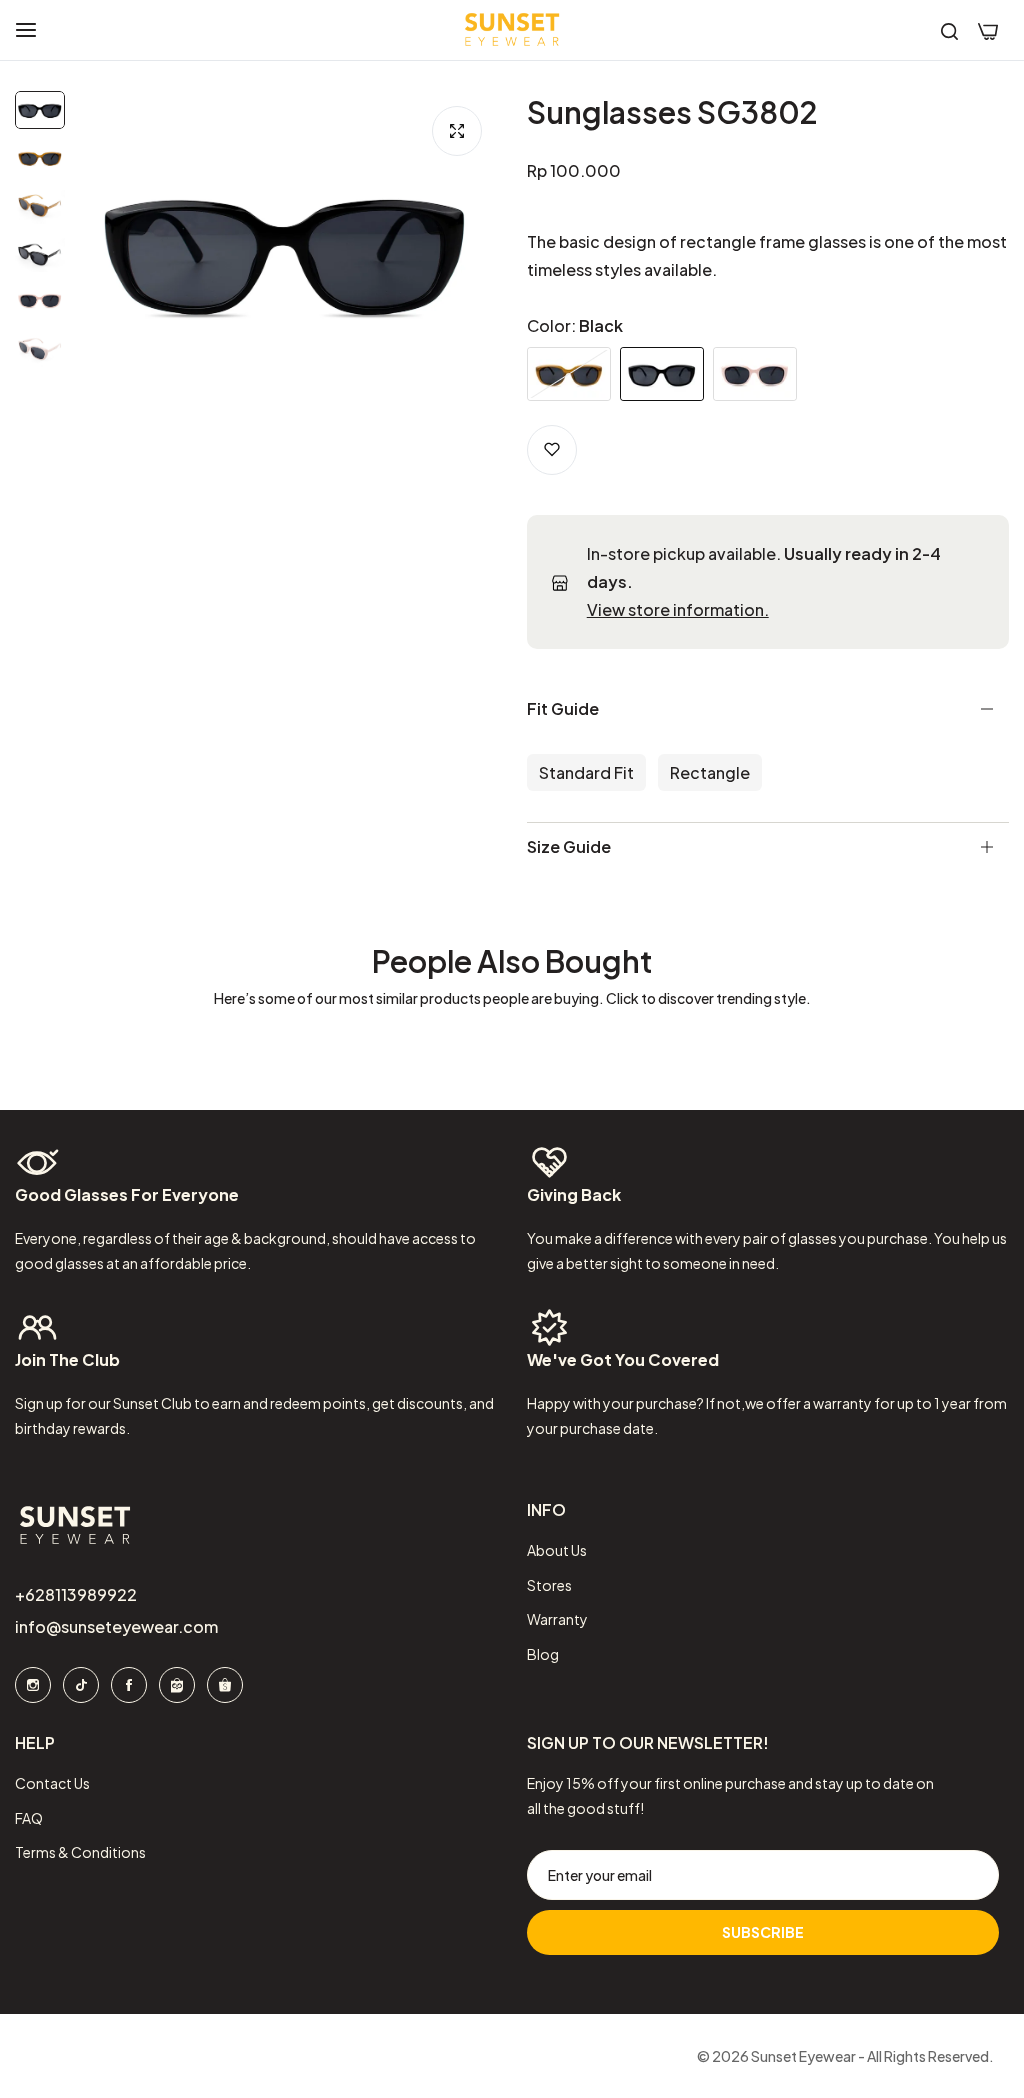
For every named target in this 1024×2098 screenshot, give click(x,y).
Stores (549, 1584)
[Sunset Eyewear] (512, 30)
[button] (552, 450)
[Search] (949, 30)
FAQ (29, 1817)
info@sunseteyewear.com (116, 1626)
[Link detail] (33, 1685)
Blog (543, 1653)
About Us (557, 1550)
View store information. (678, 609)
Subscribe (763, 1931)
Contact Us (52, 1782)
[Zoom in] (457, 131)
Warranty (557, 1619)
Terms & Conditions (80, 1851)
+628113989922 (76, 1594)
